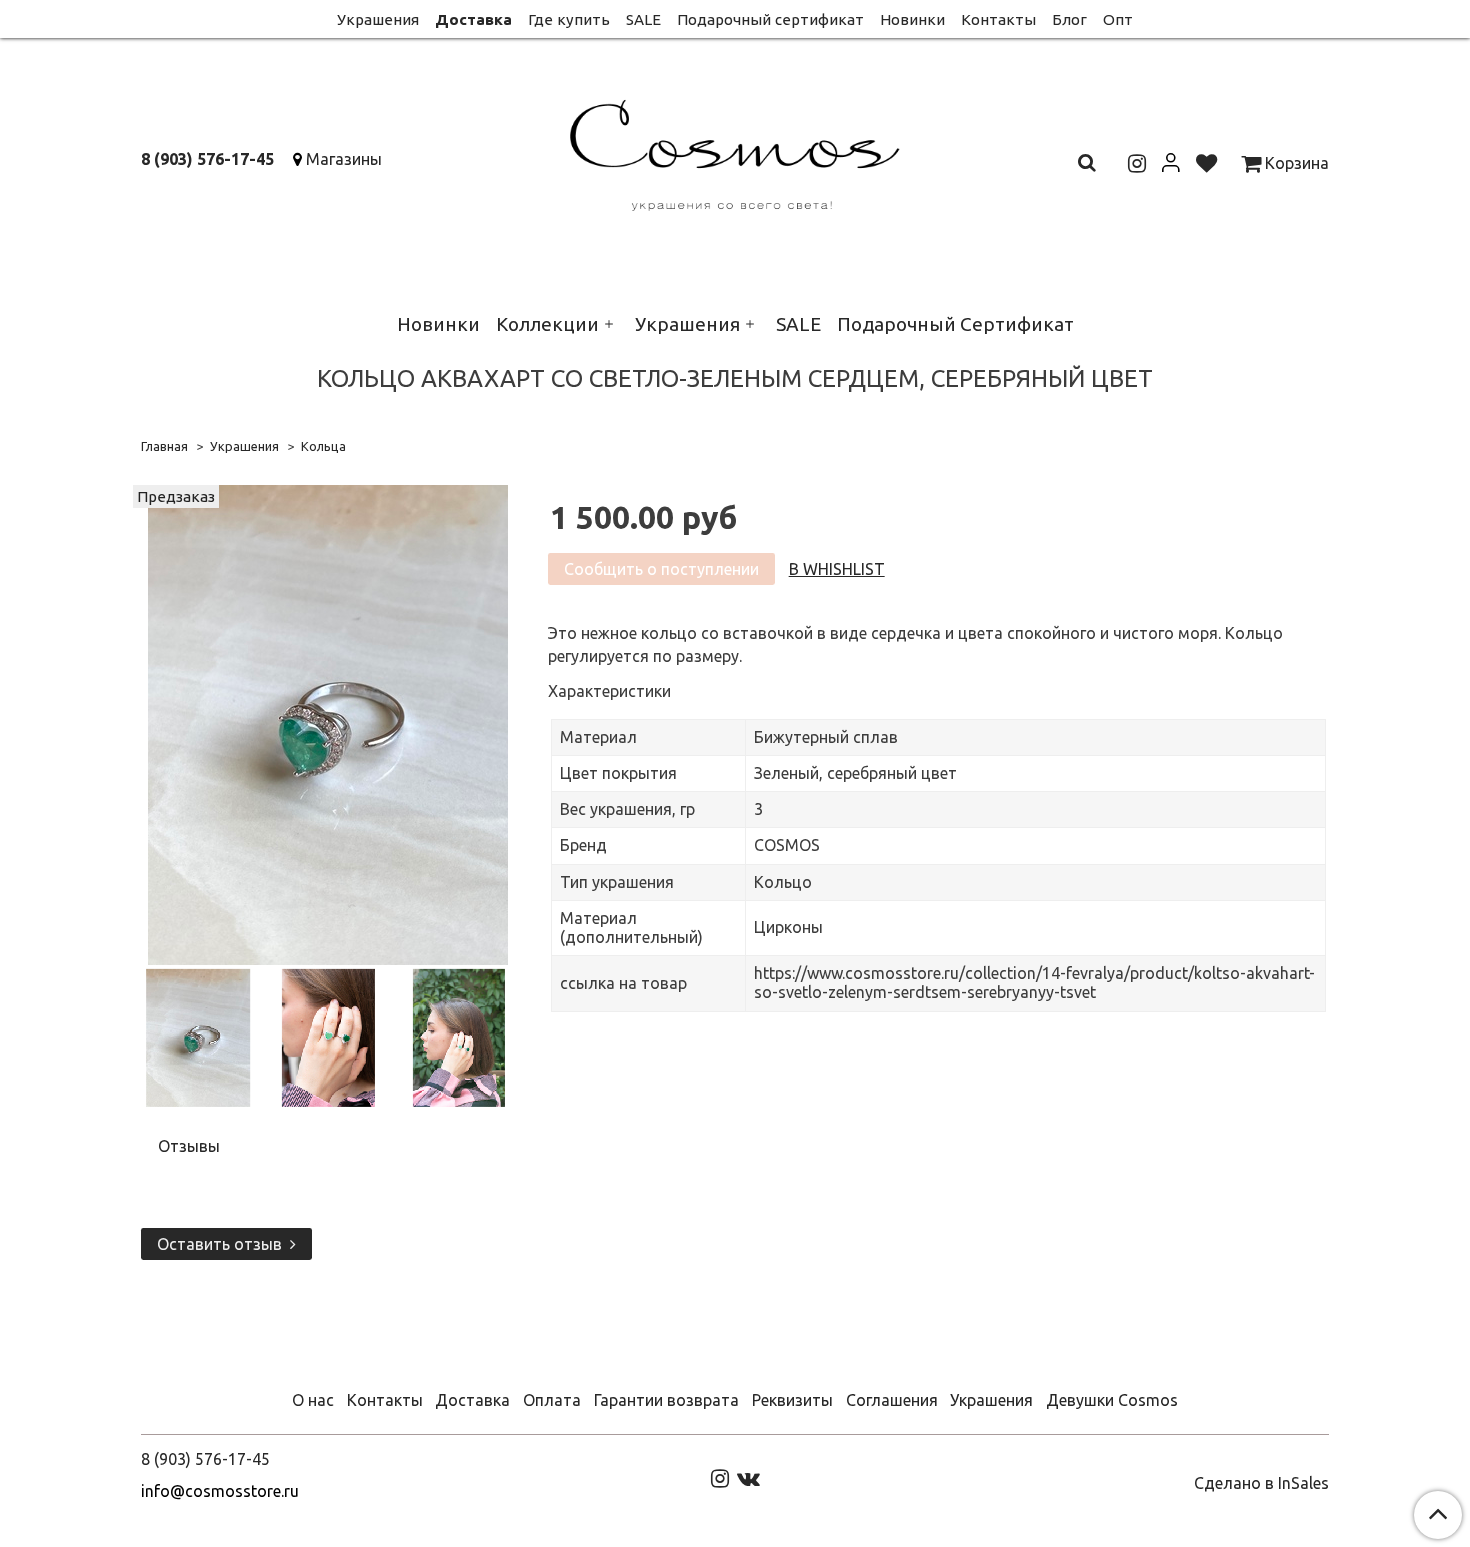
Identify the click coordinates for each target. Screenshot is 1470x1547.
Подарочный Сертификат (955, 324)
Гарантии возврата (666, 1400)
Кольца (323, 446)
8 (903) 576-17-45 (207, 159)
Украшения (378, 19)
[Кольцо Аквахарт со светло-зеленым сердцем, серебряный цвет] (328, 723)
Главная (164, 446)
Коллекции (547, 324)
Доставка (473, 19)
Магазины (344, 159)
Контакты (998, 19)
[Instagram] (720, 1477)
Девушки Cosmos (1112, 1400)
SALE (643, 19)
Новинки (912, 19)
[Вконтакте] (748, 1477)
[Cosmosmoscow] (735, 151)
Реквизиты (792, 1400)
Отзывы (189, 1146)
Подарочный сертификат (770, 19)
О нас (313, 1400)
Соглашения (892, 1400)
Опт (1118, 19)
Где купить (569, 19)
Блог (1069, 19)
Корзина (1295, 163)
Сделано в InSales (1261, 1483)
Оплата (552, 1400)
